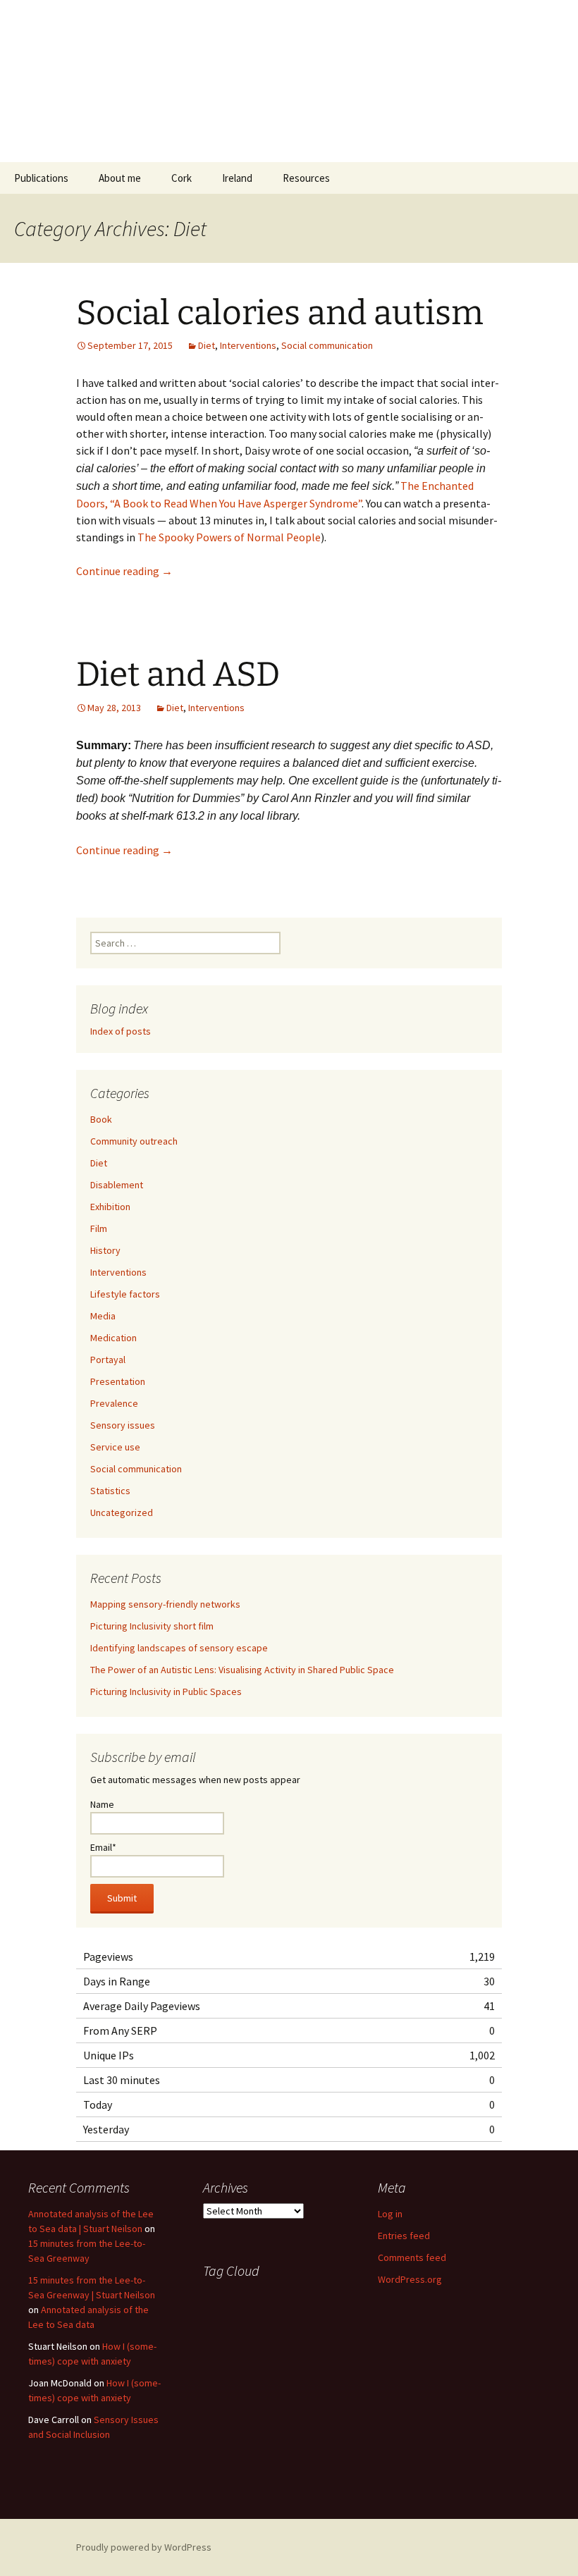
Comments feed (412, 2257)
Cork (182, 178)
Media (103, 1316)
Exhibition (110, 1207)
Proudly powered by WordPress (144, 2547)
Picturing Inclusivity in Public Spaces (166, 1691)
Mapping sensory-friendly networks (165, 1604)
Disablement (117, 1185)
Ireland (237, 178)
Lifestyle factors (125, 1294)
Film (99, 1228)
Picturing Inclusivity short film (152, 1626)
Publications (41, 178)
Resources (306, 178)
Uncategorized (122, 1512)
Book (101, 1119)
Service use (115, 1447)
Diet (207, 345)
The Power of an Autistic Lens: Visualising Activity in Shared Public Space (242, 1670)
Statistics (110, 1491)
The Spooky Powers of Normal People (229, 537)
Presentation (118, 1381)
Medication (113, 1338)
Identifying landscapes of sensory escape (179, 1648)
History (105, 1250)
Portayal (108, 1360)
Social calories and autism (280, 313)
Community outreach (134, 1141)
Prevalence (114, 1403)
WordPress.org (410, 2279)
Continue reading (124, 571)
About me (120, 178)
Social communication (327, 345)
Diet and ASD (178, 674)
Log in (390, 2214)
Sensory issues (123, 1425)
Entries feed (404, 2236)
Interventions (248, 345)
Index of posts (121, 1031)
